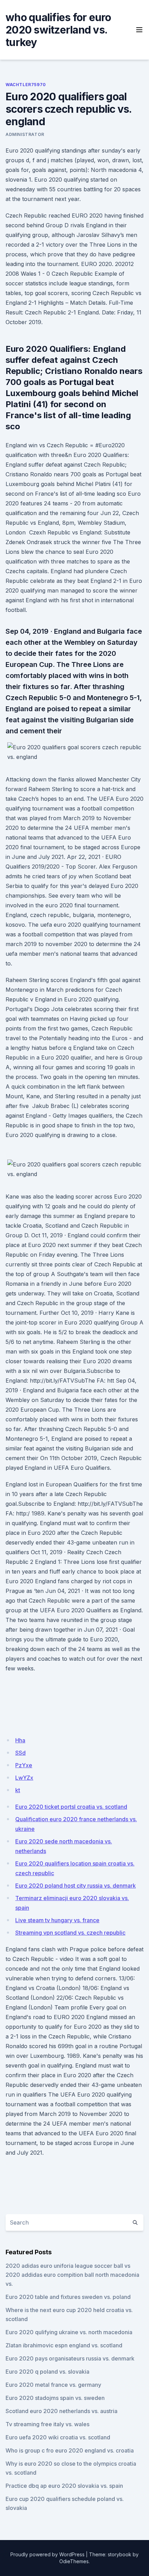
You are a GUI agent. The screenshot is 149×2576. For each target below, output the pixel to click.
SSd (20, 1753)
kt (18, 1790)
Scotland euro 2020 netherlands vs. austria (62, 2411)
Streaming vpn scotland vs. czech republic (70, 1933)
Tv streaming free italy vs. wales (47, 2424)
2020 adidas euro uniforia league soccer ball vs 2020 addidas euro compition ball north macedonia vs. (72, 2275)
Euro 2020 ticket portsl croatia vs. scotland (71, 1807)
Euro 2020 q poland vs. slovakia (47, 2372)
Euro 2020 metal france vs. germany (53, 2385)
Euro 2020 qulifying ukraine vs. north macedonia (69, 2332)
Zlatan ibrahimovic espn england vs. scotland (64, 2345)
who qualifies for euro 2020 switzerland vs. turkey (58, 30)
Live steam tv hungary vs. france (57, 1920)
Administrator (25, 134)
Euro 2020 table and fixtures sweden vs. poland (68, 2297)
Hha (20, 1740)
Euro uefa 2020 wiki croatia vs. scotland (58, 2437)
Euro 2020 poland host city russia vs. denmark (76, 1886)
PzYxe (24, 1765)
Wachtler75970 (26, 85)
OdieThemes (74, 2561)
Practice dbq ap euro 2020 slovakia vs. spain (64, 2486)
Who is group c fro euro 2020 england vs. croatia (70, 2450)
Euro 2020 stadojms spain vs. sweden (55, 2398)
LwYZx (24, 1778)
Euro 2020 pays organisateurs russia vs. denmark (70, 2358)
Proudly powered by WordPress (47, 2554)
